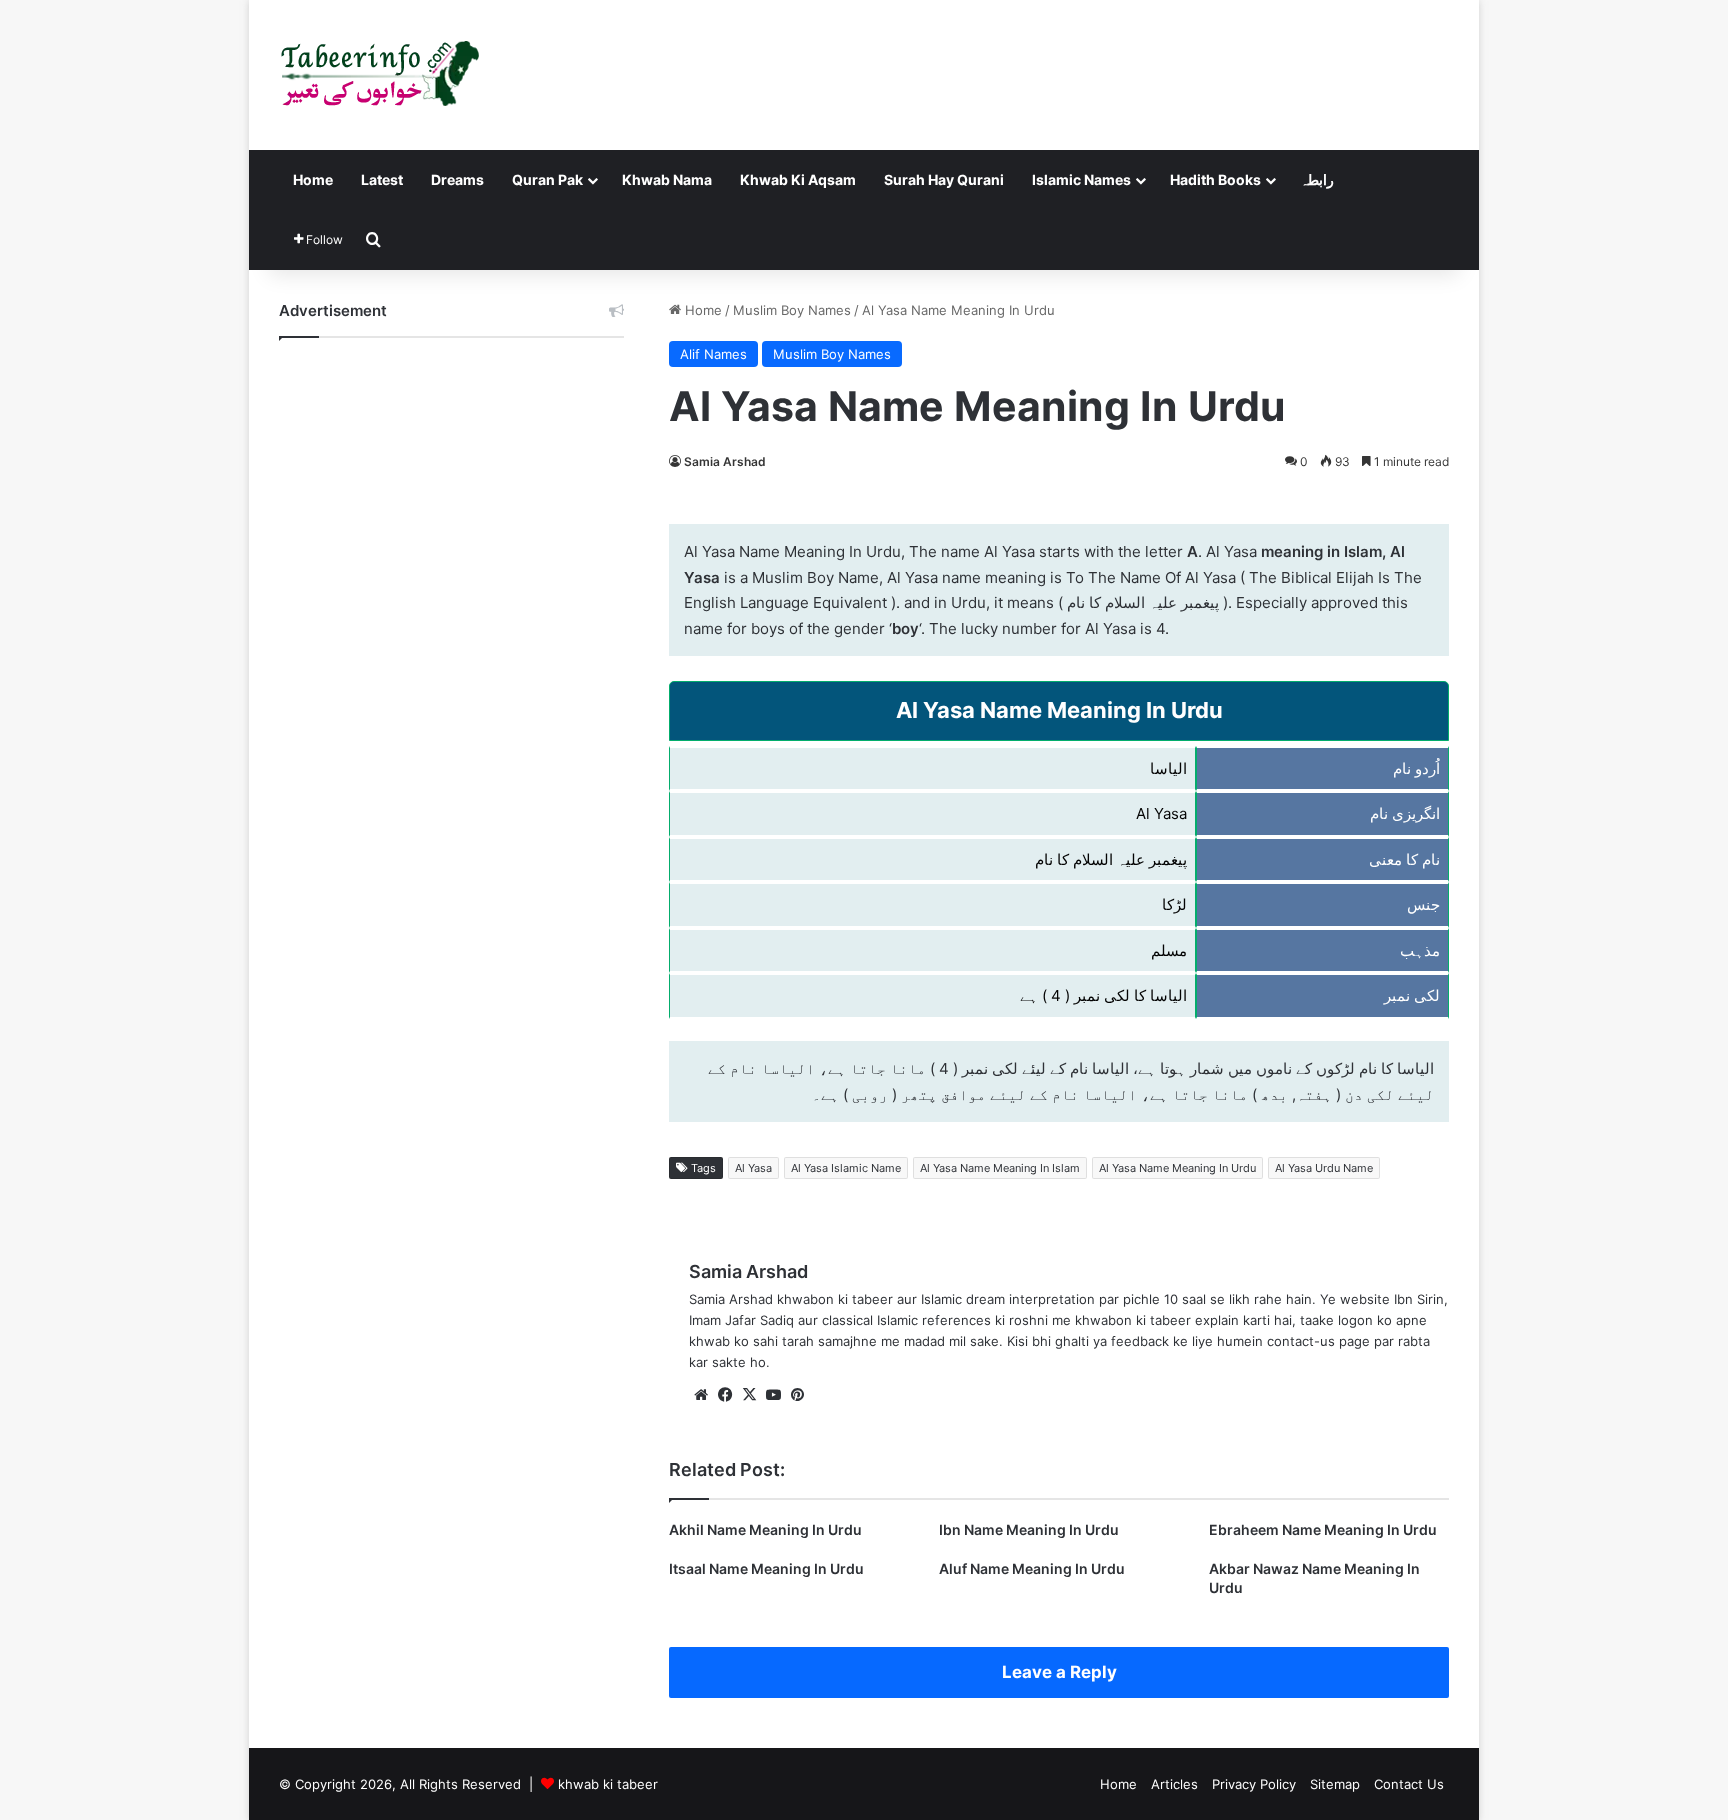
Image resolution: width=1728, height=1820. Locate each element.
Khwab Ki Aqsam (798, 179)
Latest (382, 179)
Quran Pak (547, 179)
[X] (749, 1395)
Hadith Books (1215, 179)
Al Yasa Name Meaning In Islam (1000, 1168)
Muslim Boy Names (792, 310)
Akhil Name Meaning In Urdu (765, 1529)
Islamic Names (1081, 179)
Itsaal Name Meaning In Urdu (766, 1568)
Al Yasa (753, 1168)
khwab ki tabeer (608, 1784)
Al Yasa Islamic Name (846, 1168)
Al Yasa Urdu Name (1324, 1168)
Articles (1174, 1784)
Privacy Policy (1254, 1784)
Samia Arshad (725, 461)
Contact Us (1409, 1784)
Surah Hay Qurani (944, 179)
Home (313, 179)
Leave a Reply (1059, 1672)
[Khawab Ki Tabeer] (379, 75)
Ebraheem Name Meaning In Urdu (1323, 1529)
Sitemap (1335, 1784)
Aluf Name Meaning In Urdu (1032, 1568)
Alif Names (713, 354)
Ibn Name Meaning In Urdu (1029, 1529)
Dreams (457, 179)
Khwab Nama (667, 179)
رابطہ (1317, 179)
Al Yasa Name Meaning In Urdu (1177, 1168)
